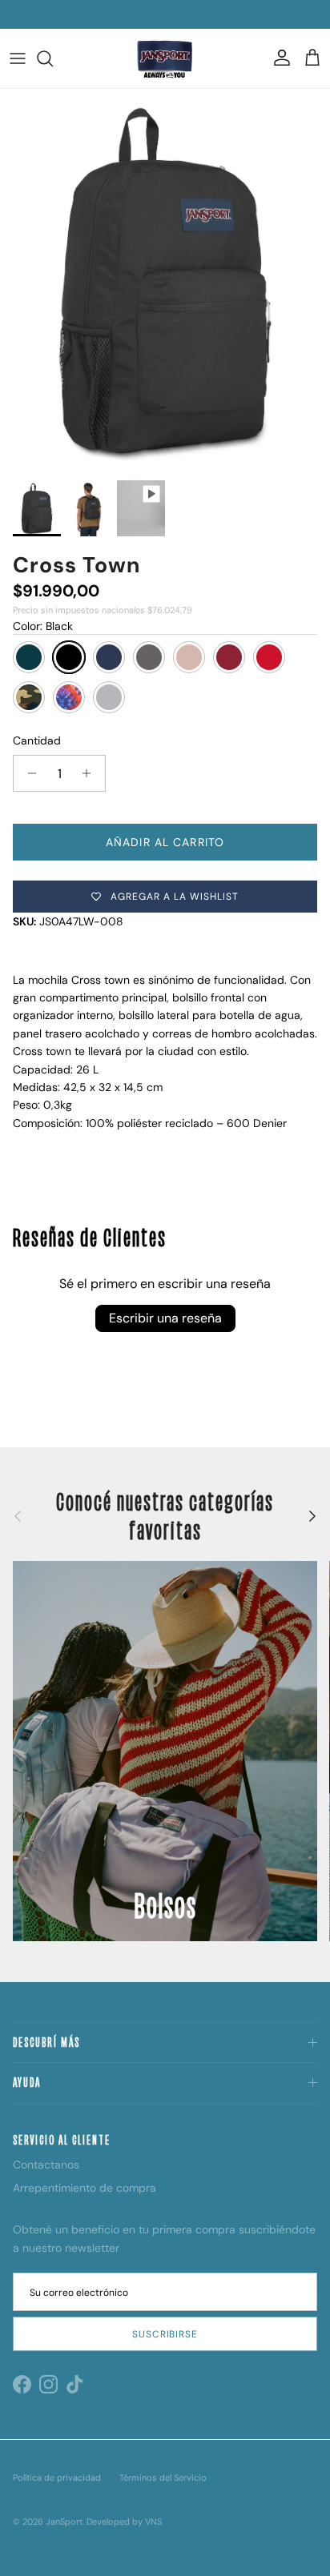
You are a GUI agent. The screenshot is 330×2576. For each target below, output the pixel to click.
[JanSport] (165, 58)
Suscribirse (165, 2334)
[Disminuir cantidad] (28, 773)
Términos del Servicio (163, 2478)
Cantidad (37, 740)
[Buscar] (53, 58)
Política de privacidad (57, 2478)
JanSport (64, 2522)
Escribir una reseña (165, 1318)
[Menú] (18, 58)
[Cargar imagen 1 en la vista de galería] (165, 281)
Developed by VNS (124, 2522)
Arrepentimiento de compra (85, 2188)
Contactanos (46, 2165)
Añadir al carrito (165, 842)
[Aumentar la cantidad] (91, 773)
